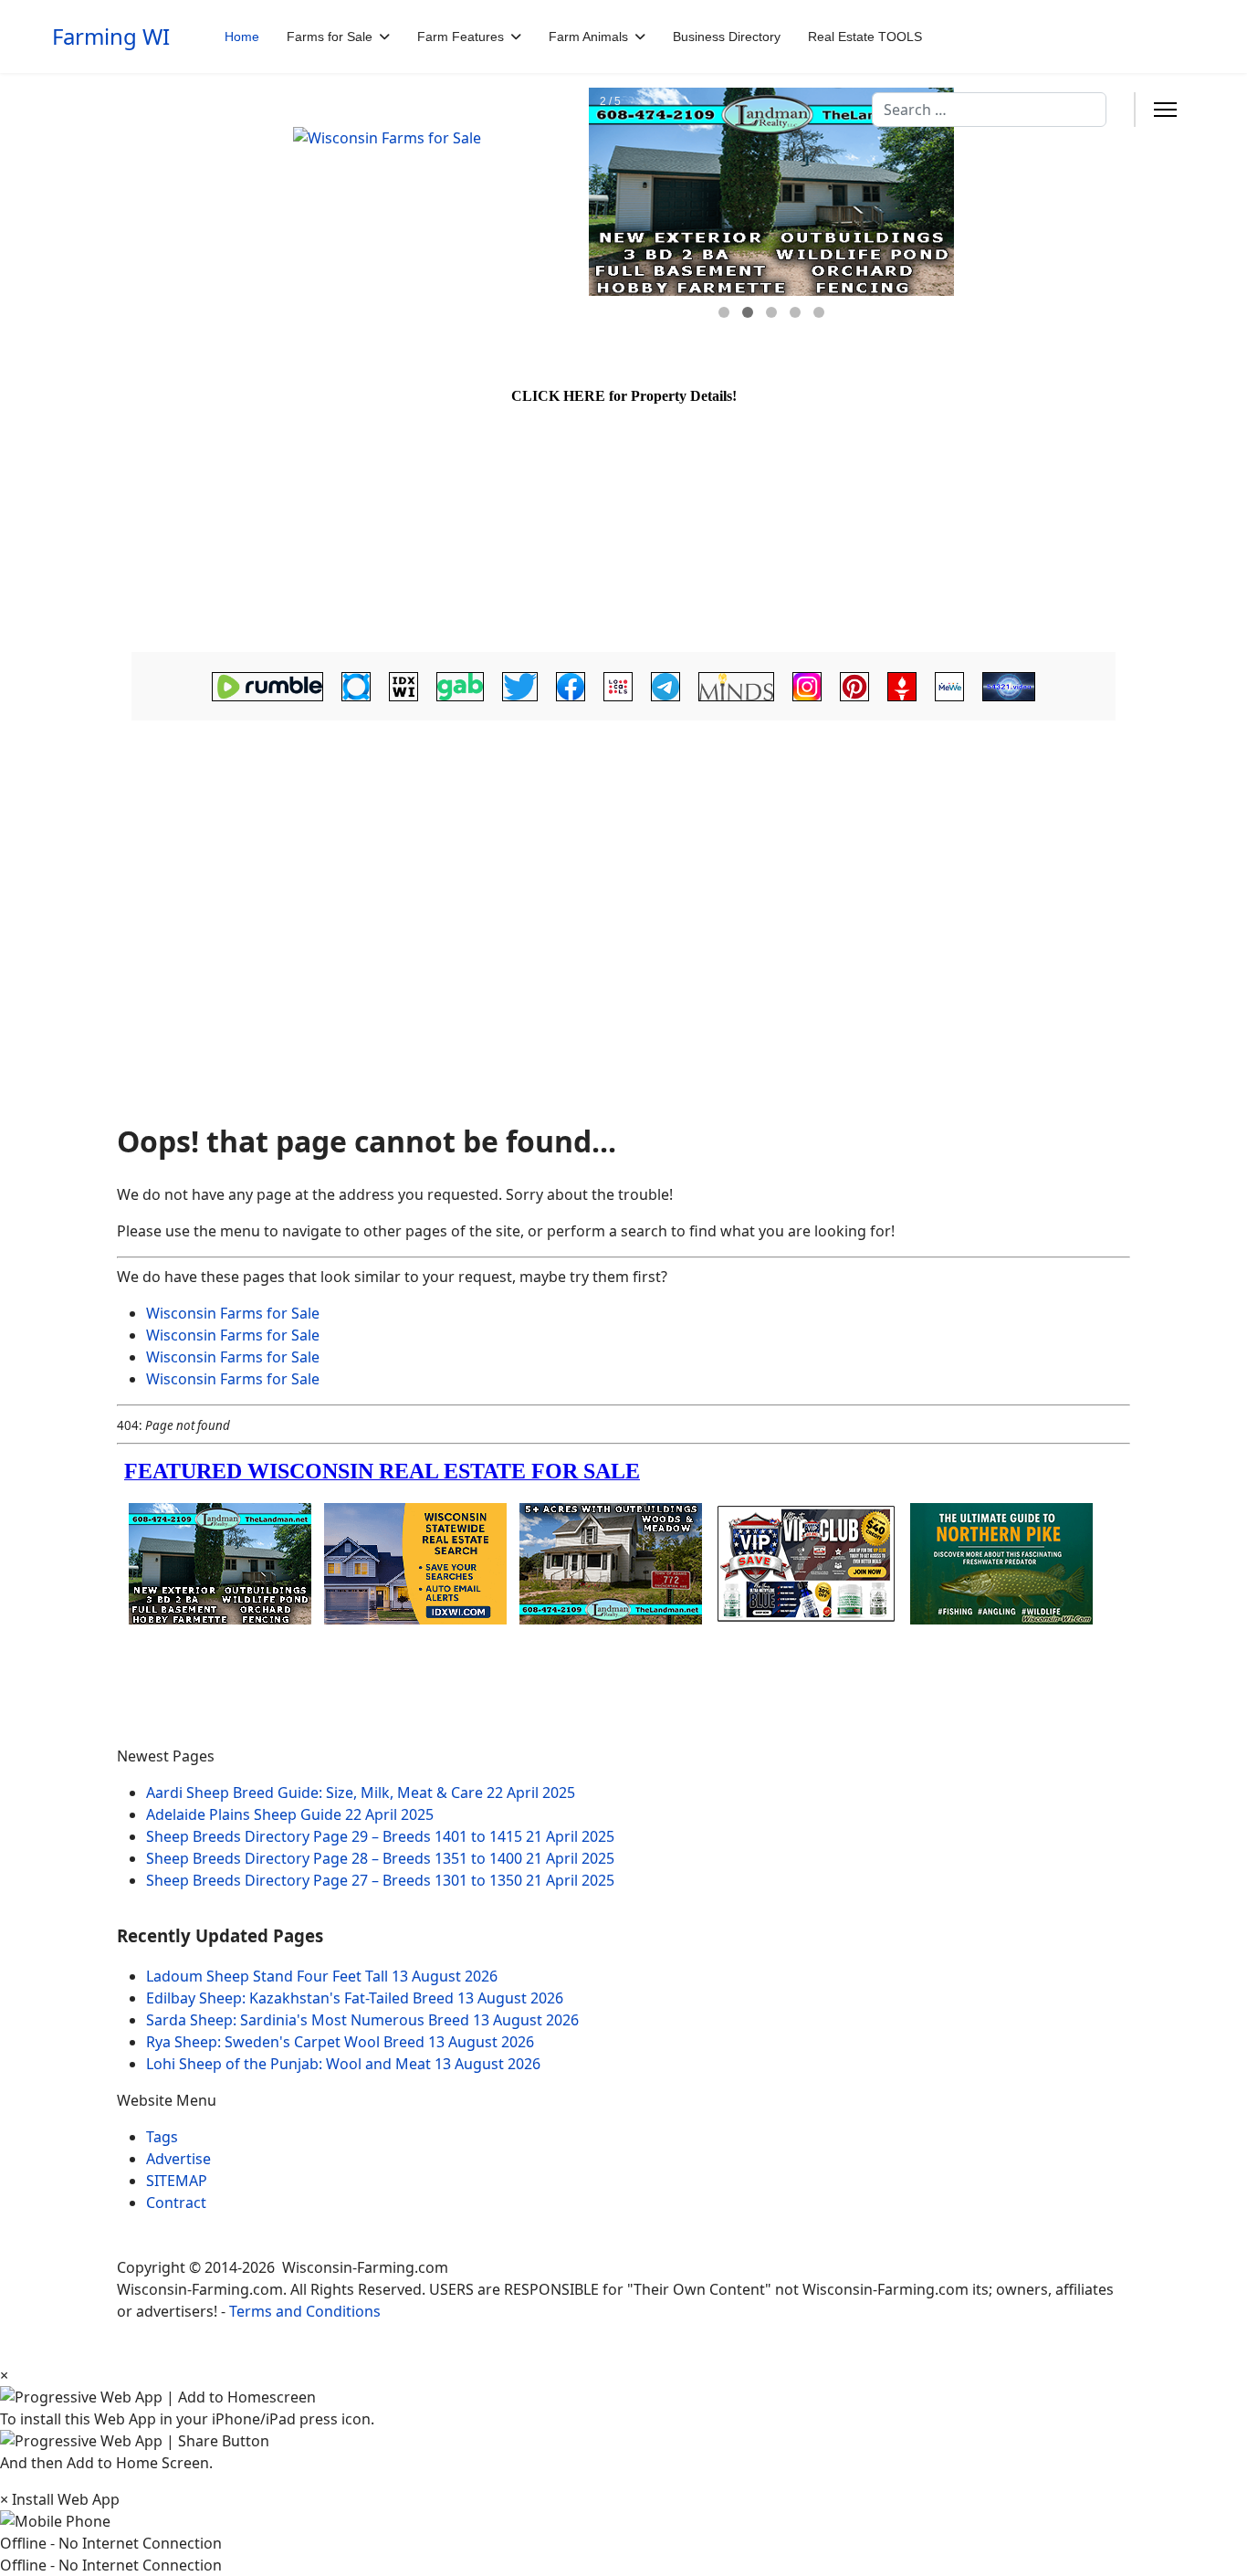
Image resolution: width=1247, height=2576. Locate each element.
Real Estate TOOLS (865, 37)
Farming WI (111, 37)
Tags (162, 2137)
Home (242, 37)
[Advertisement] (623, 872)
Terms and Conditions (305, 2311)
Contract (176, 2203)
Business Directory (727, 37)
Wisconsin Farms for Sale (233, 1313)
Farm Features (461, 37)
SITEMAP (177, 2181)
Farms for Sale (330, 37)
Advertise (178, 2159)
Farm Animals (588, 37)
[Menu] (1165, 110)
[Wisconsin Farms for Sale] (430, 218)
